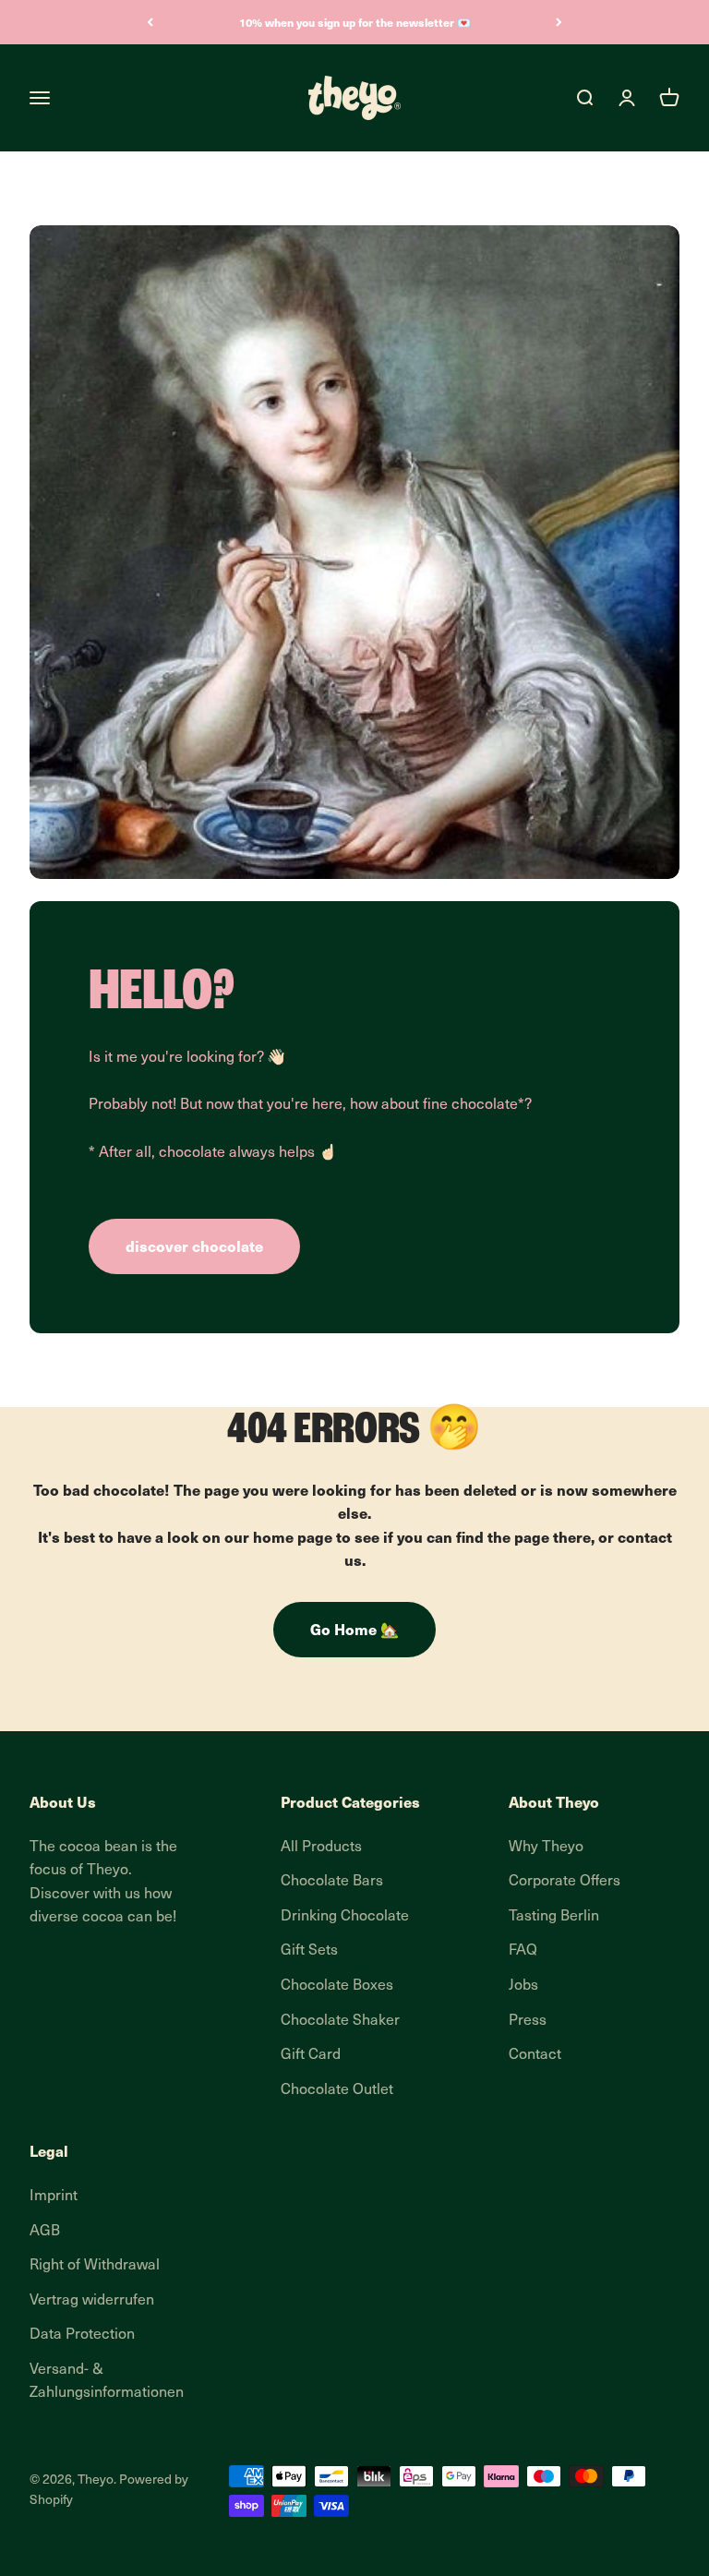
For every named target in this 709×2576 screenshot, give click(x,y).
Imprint (54, 2197)
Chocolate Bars (332, 1882)
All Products (321, 1848)
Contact (535, 2055)
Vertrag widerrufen (92, 2301)
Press (528, 2021)
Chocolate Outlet (337, 2090)
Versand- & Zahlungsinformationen (107, 2382)
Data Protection (82, 2335)
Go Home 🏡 (354, 1629)
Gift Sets (309, 1951)
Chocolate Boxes (337, 1986)
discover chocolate (194, 1246)
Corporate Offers (565, 1882)
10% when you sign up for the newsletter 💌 (355, 22)
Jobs (523, 1986)
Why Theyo (546, 1848)
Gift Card (311, 2055)
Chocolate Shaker (340, 2021)
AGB (45, 2232)
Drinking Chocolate (345, 1917)
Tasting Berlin (554, 1917)
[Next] (559, 22)
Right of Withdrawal (95, 2266)
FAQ (523, 1951)
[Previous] (150, 22)
